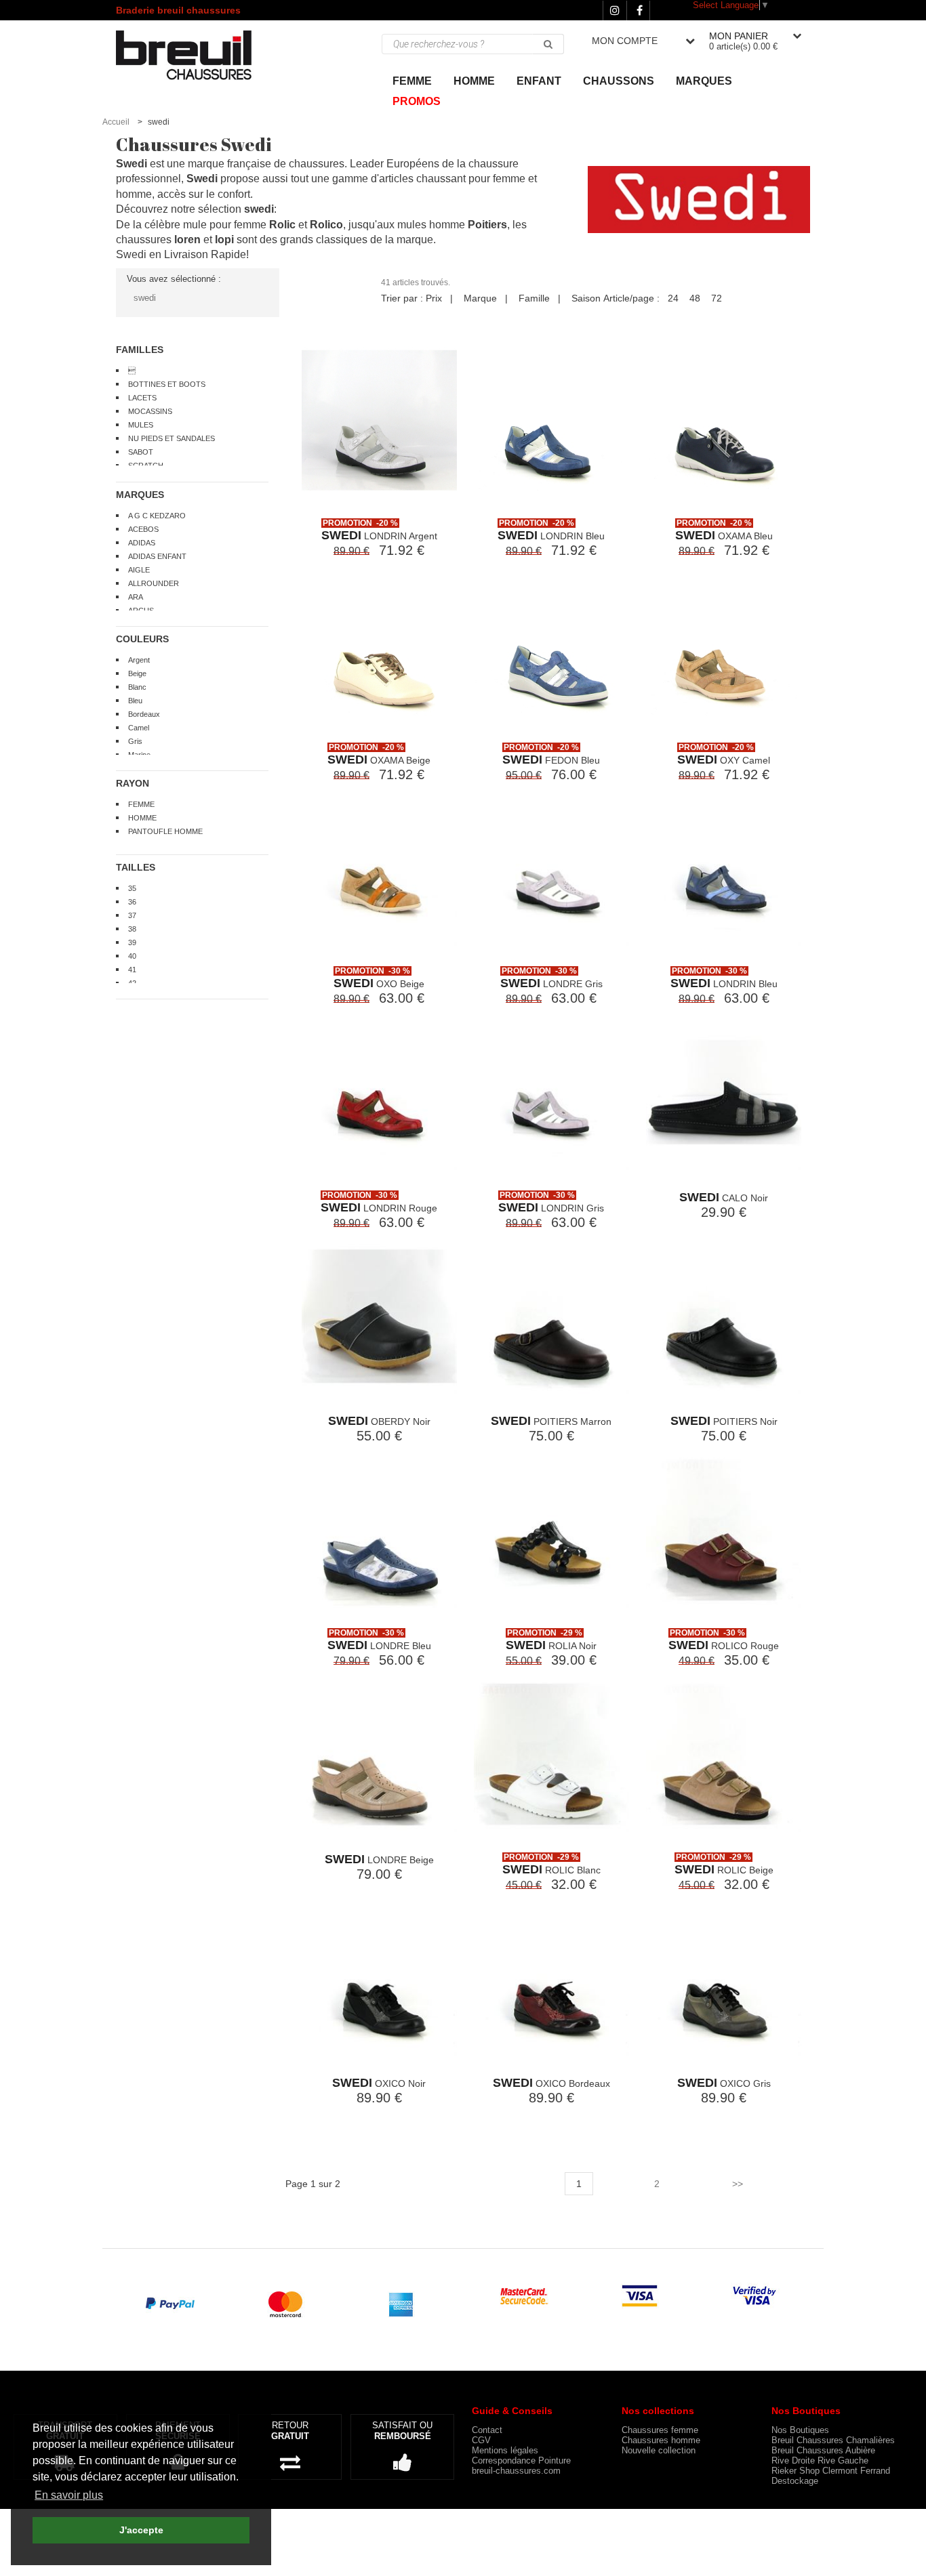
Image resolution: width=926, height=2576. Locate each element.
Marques (704, 81)
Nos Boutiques (800, 2430)
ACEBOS (143, 529)
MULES (141, 425)
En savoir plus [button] (69, 2495)
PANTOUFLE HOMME (165, 831)
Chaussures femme (660, 2430)
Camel (139, 728)
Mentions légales (505, 2450)
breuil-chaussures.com (516, 2471)
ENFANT (539, 81)
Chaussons (619, 81)
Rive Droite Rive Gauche (820, 2460)
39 (132, 942)
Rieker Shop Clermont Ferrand (831, 2471)
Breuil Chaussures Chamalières (833, 2440)
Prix (434, 298)
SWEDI (341, 535)
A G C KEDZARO (157, 516)
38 (132, 929)
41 (132, 970)
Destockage (795, 2481)
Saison (586, 298)
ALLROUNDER (154, 583)
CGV (481, 2440)
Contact (487, 2430)
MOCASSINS (150, 411)
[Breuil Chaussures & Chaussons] (198, 55)
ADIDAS (142, 543)
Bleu (135, 701)
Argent (139, 660)
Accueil (116, 122)
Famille (534, 298)
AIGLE (139, 570)
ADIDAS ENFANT (157, 556)
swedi (145, 298)
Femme (412, 81)
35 (132, 888)
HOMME (142, 818)
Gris (135, 741)
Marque (480, 298)
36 (132, 902)
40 (132, 956)
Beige (137, 673)
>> (738, 2184)
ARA (136, 597)
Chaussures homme (661, 2440)
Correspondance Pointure (521, 2460)
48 (695, 298)
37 (132, 915)
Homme (474, 81)
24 (673, 298)
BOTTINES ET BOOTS (167, 384)
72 (717, 298)
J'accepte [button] (141, 2530)
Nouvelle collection (659, 2450)
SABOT (141, 452)
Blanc (137, 687)
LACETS (142, 398)
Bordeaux (144, 714)
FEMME (141, 804)
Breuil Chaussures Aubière (823, 2450)
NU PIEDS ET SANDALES (172, 438)
